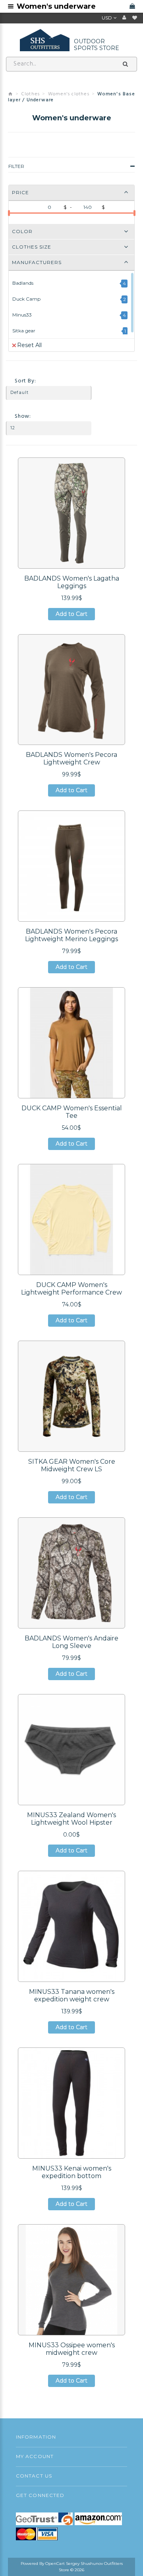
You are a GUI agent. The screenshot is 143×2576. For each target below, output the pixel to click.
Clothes (31, 94)
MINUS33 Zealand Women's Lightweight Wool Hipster (71, 1819)
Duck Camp (26, 299)
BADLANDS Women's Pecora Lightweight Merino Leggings (71, 935)
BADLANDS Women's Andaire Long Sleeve (71, 1642)
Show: (23, 416)
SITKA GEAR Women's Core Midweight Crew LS (72, 1465)
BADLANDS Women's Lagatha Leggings (72, 582)
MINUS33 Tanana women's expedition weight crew (72, 1995)
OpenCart (55, 2563)
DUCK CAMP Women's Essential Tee (72, 1112)
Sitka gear (24, 331)
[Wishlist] (135, 18)
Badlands (23, 283)
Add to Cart (71, 615)
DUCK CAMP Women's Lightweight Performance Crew (71, 1289)
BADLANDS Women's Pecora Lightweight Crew (71, 758)
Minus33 (22, 315)
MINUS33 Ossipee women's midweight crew (72, 2349)
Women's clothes (69, 94)
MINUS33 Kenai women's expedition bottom (72, 2172)
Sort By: (25, 381)
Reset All (29, 345)
